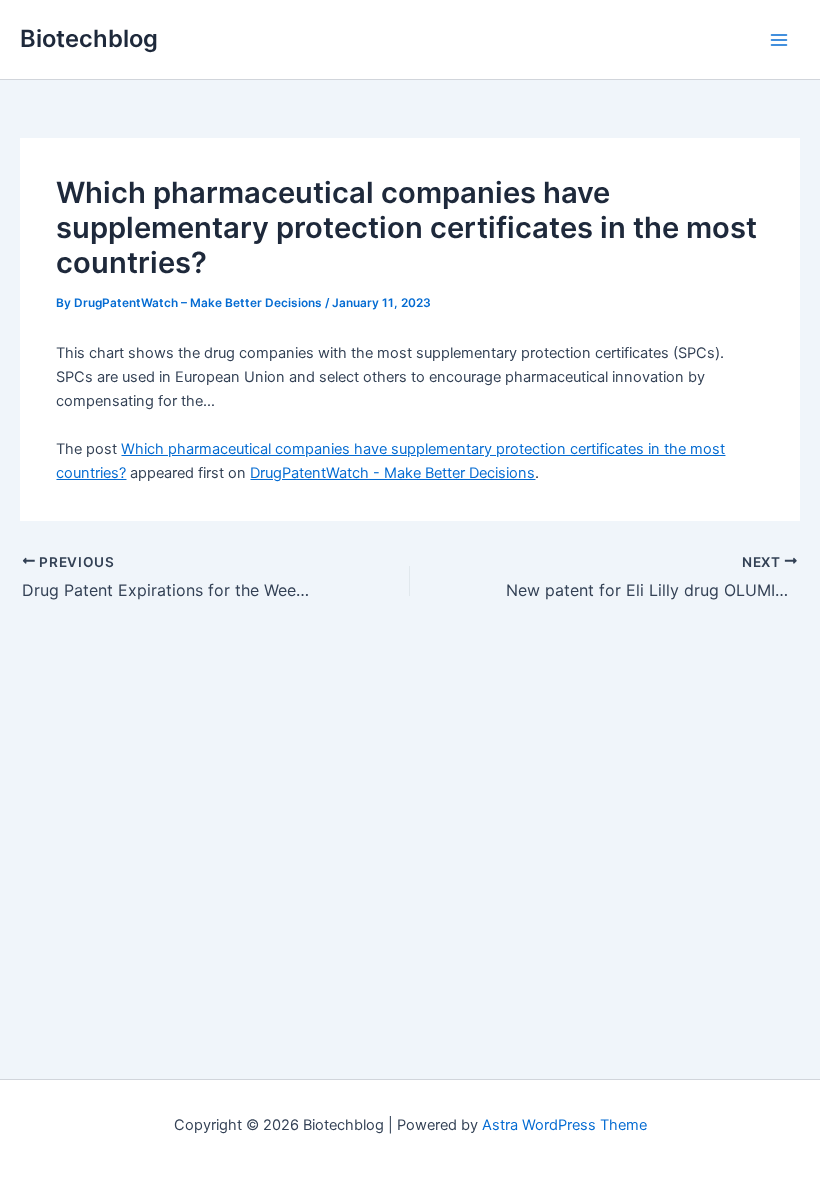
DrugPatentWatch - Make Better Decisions (392, 473)
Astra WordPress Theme (564, 1125)
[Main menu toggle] (779, 40)
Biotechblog (89, 38)
